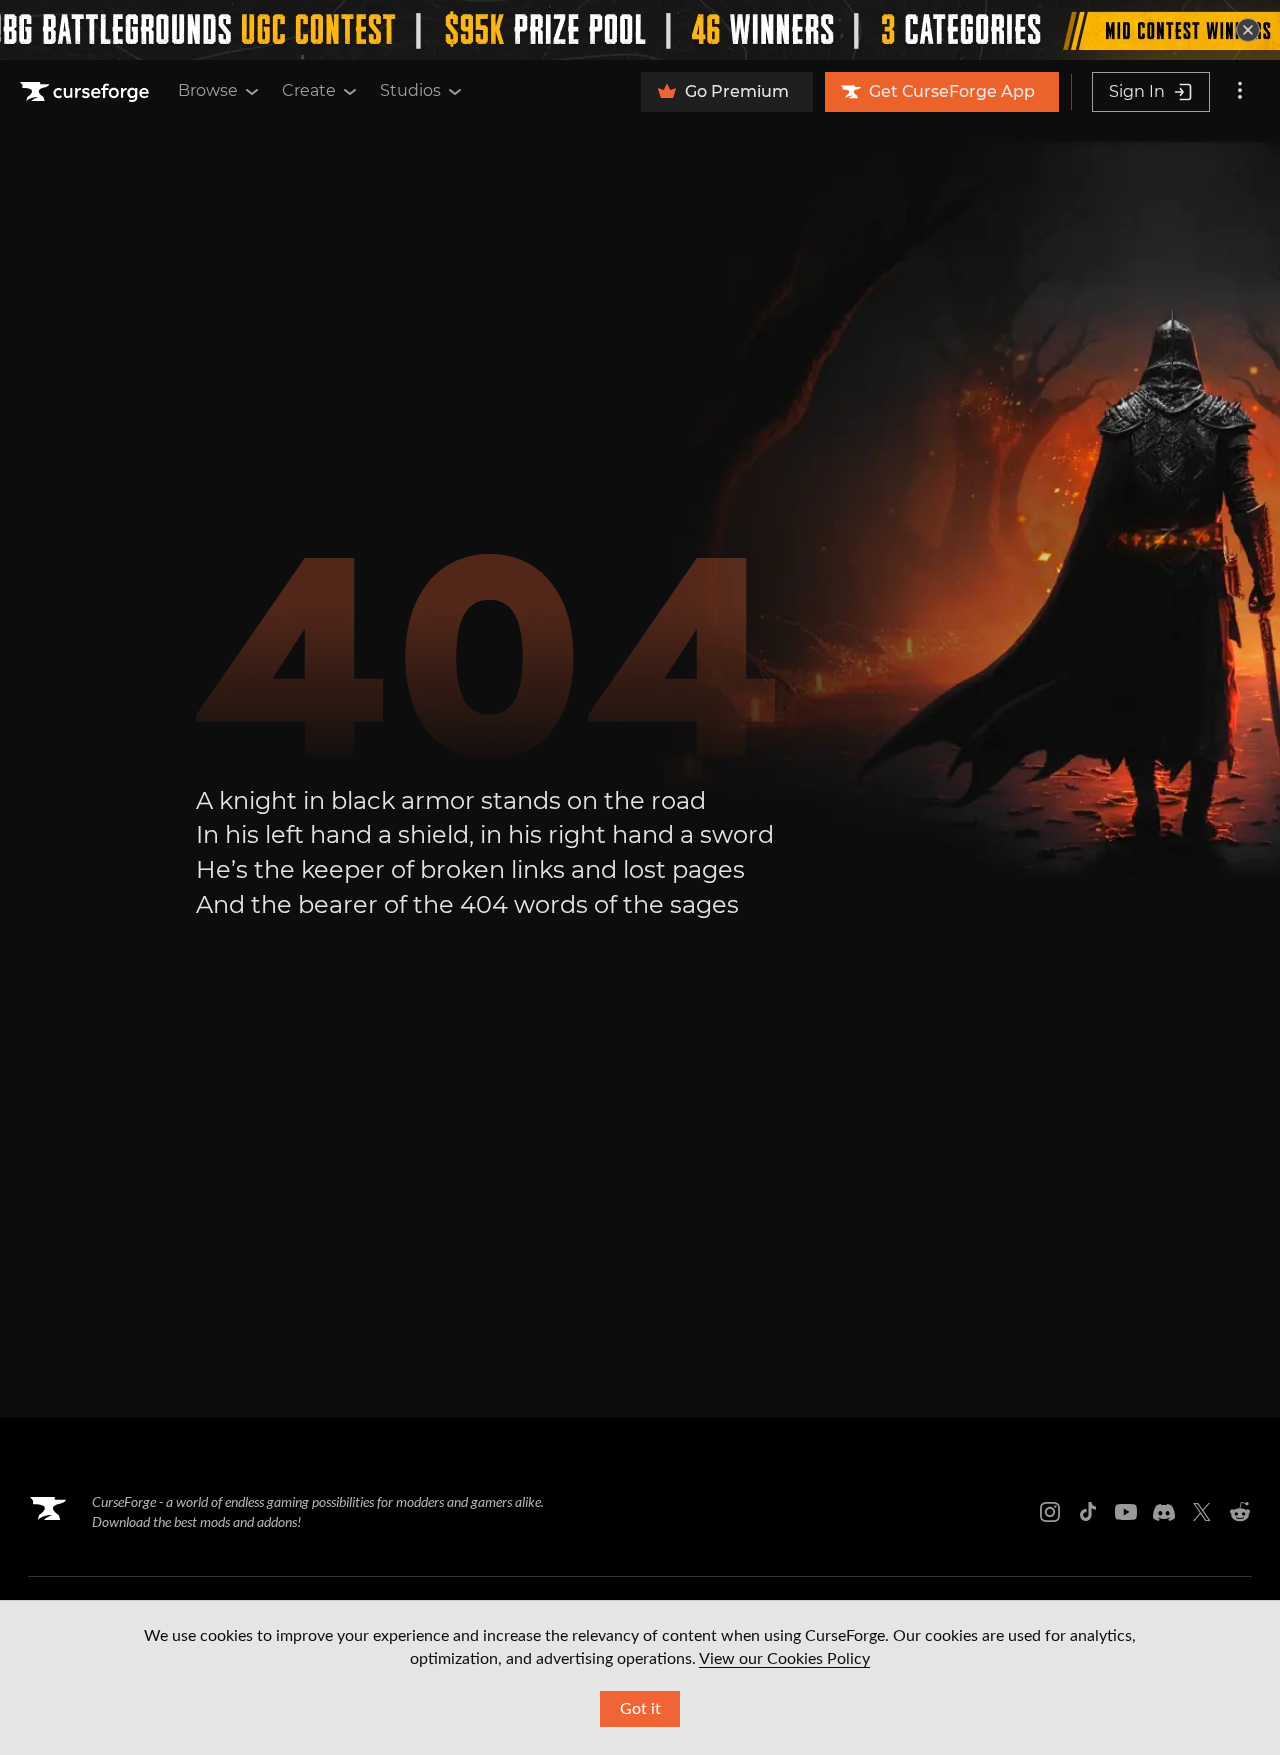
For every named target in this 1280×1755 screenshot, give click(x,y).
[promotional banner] (640, 30)
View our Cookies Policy (784, 1659)
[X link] (1202, 1512)
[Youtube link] (1126, 1512)
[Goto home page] (87, 92)
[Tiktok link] (1088, 1512)
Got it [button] (640, 1709)
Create (309, 90)
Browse (208, 90)
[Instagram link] (1050, 1512)
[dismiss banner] (1248, 30)
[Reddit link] (1240, 1512)
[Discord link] (1164, 1512)
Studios (410, 90)
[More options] (1240, 92)
